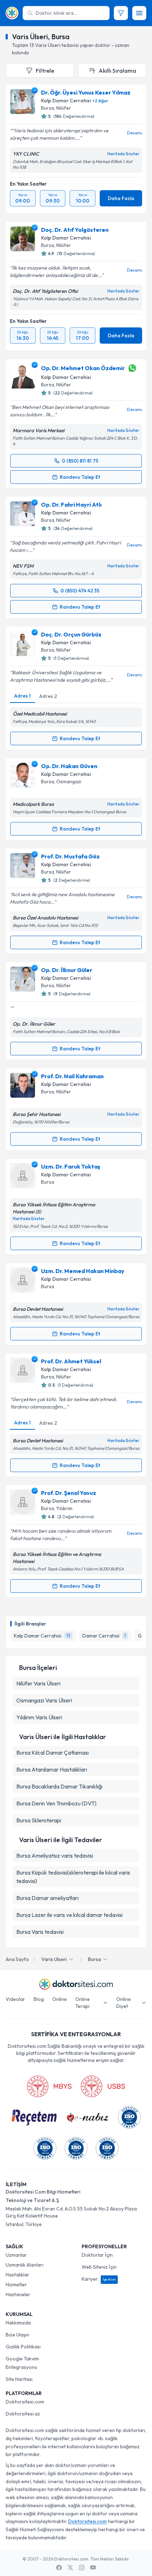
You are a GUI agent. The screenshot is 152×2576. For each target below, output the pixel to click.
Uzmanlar (16, 2255)
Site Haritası (19, 2379)
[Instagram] (82, 2568)
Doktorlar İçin (97, 2255)
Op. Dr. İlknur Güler (67, 970)
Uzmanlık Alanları (25, 2265)
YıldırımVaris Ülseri (39, 1717)
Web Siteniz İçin (99, 2267)
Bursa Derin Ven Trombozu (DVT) (56, 1803)
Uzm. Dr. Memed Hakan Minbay (83, 1271)
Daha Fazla (121, 198)
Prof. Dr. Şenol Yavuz (69, 1493)
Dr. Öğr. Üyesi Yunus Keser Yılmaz (86, 92)
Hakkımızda (18, 2323)
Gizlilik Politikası (23, 2347)
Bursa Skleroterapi (39, 1820)
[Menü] (139, 13)
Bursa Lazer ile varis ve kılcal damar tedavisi (69, 1915)
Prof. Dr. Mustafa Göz (70, 856)
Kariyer (99, 2279)
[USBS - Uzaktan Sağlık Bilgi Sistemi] (103, 2086)
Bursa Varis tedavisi (40, 1932)
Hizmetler (16, 2285)
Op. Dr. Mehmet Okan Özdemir (83, 368)
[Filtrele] (121, 13)
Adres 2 (48, 696)
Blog (39, 1999)
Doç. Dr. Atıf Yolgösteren (75, 230)
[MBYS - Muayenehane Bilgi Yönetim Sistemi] (49, 2086)
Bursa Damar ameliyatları (47, 1898)
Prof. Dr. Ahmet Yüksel (71, 1361)
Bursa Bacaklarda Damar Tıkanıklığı (59, 1786)
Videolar (15, 1999)
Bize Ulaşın (17, 2335)
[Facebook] (59, 2568)
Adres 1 (22, 696)
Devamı (135, 133)
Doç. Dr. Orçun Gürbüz (71, 634)
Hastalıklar (17, 2275)
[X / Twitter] (70, 2568)
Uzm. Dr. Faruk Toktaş (71, 1166)
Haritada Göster (123, 154)
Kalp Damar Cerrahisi (66, 101)
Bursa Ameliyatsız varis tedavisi (55, 1856)
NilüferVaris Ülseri (38, 1683)
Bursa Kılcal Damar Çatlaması (52, 1752)
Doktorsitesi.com (25, 2402)
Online (60, 1999)
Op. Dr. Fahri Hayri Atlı (71, 505)
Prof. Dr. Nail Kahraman (72, 1076)
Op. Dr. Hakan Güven (69, 766)
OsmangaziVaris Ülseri (44, 1700)
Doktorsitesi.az (23, 2414)
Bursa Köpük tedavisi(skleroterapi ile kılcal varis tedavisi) (73, 1877)
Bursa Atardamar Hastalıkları (52, 1769)
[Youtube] (93, 2568)
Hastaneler (18, 2294)
